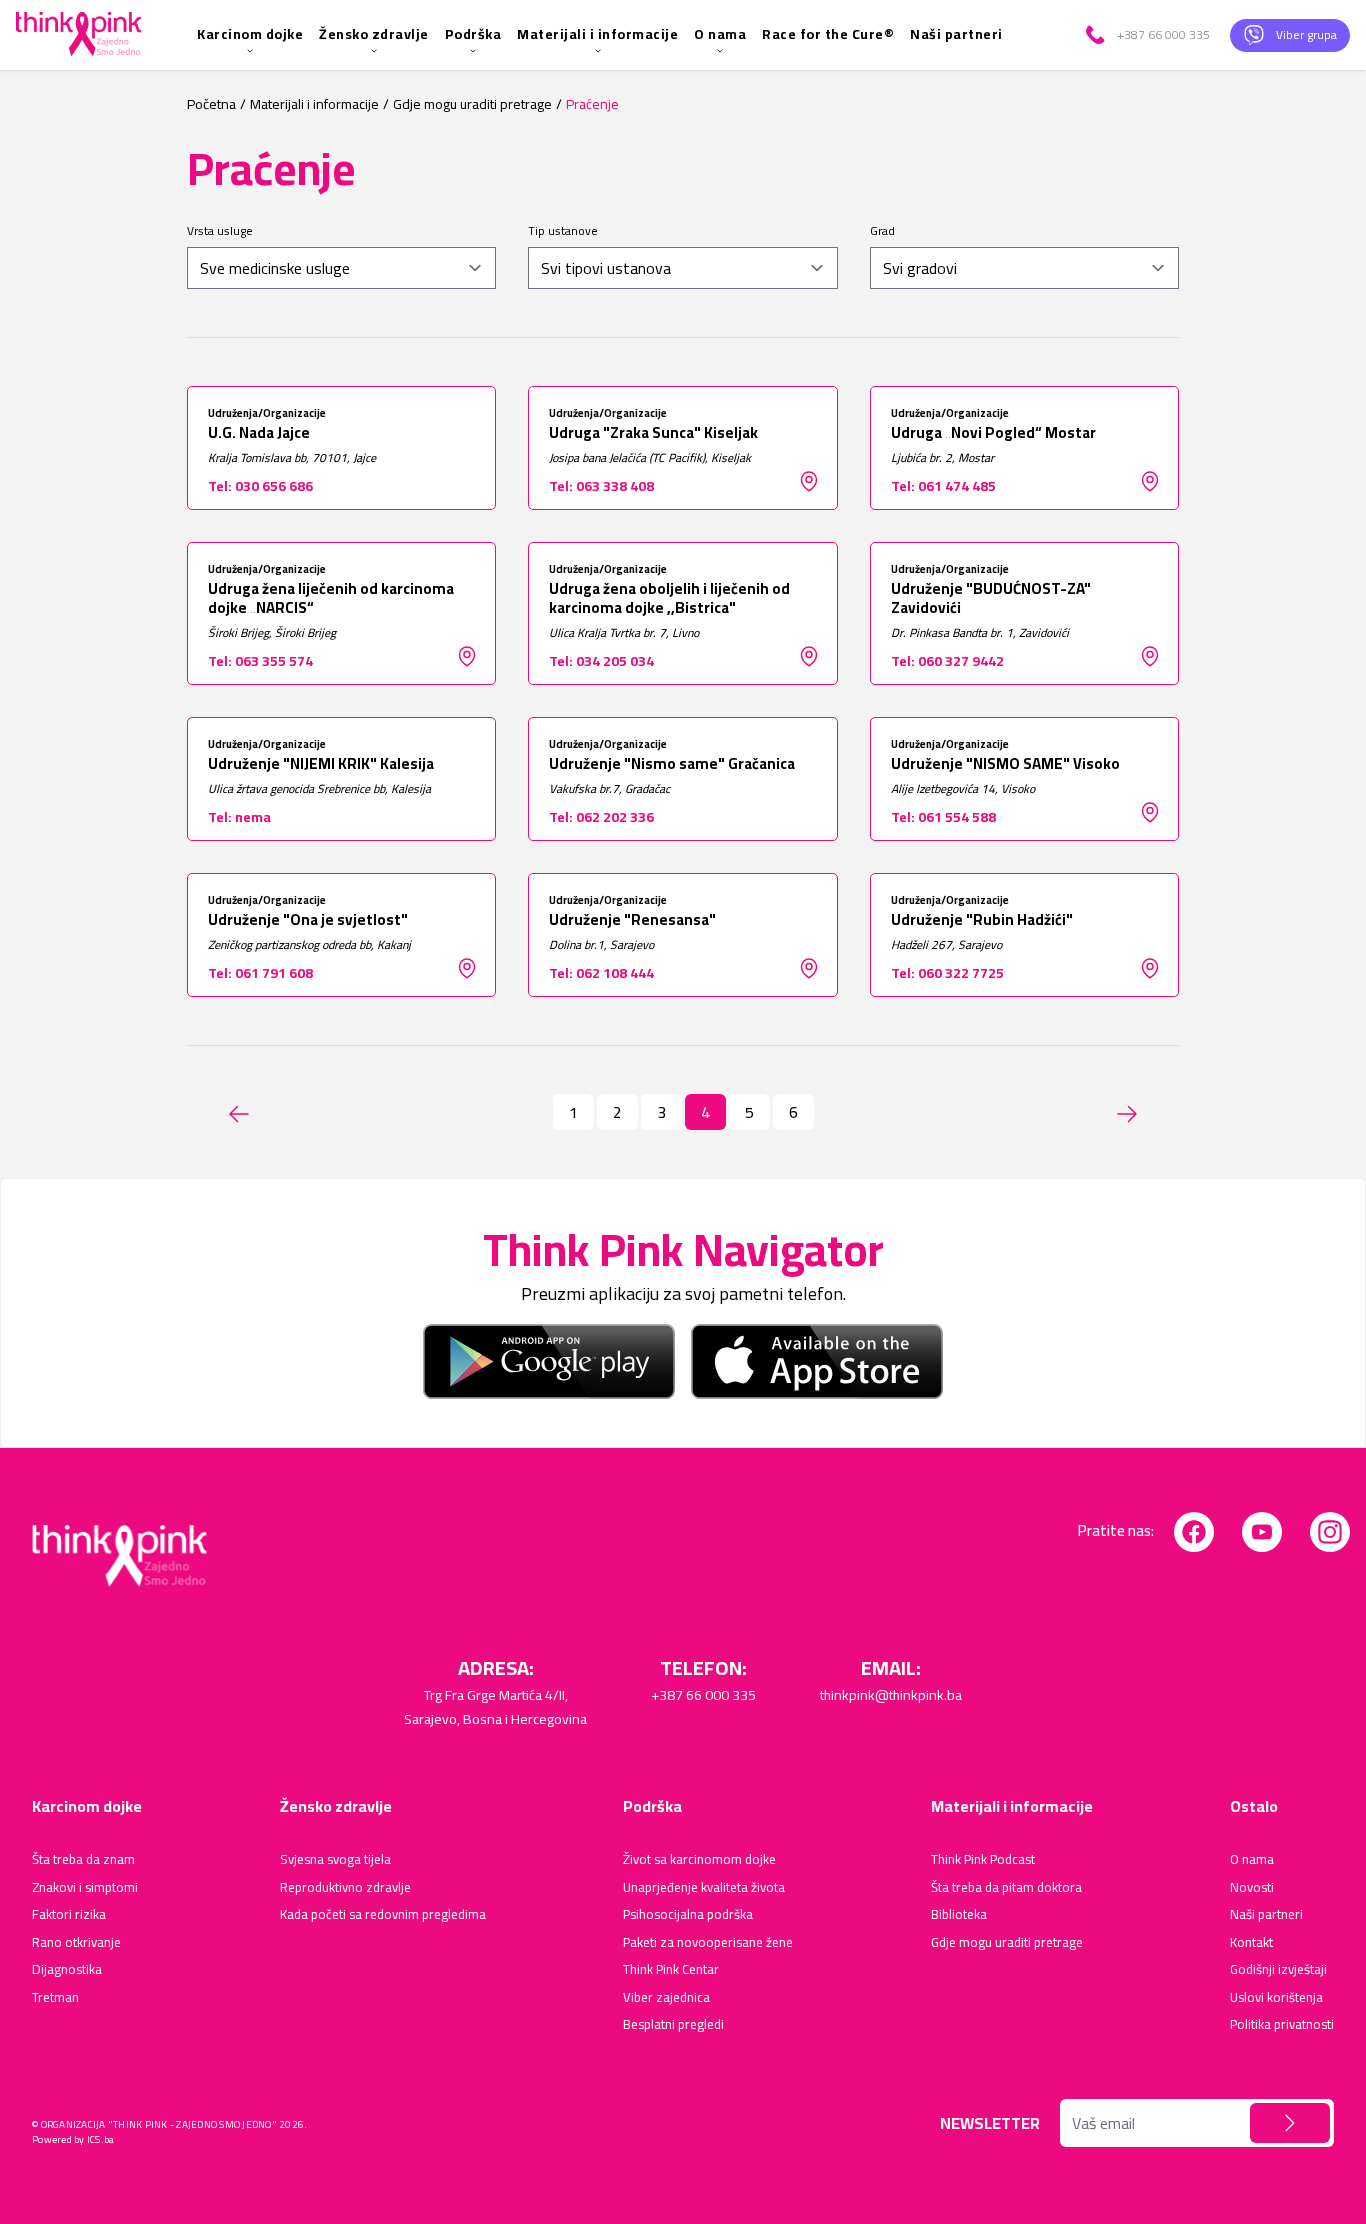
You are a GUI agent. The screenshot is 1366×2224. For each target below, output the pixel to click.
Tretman (55, 1998)
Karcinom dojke (250, 34)
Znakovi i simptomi (85, 1888)
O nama (720, 34)
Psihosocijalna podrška (688, 1915)
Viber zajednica (666, 1998)
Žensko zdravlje (374, 34)
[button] (1290, 2123)
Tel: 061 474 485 (943, 486)
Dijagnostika (67, 1970)
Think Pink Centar (671, 1970)
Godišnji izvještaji (1278, 1970)
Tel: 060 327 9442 (947, 661)
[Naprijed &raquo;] (1127, 1114)
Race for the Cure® (828, 34)
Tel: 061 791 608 (260, 973)
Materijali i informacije (597, 34)
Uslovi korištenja (1276, 1998)
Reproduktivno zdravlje (345, 1888)
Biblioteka (959, 1915)
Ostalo (1254, 1806)
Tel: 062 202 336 (601, 817)
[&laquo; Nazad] (239, 1114)
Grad (882, 231)
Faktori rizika (69, 1915)
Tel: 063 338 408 (601, 486)
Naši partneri (956, 34)
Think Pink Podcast (983, 1860)
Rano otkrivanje (76, 1943)
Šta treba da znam (83, 1860)
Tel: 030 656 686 (260, 486)
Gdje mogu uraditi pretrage (472, 104)
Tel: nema (239, 817)
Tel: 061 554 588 (943, 817)
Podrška (473, 34)
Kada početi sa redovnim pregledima (383, 1915)
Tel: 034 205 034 (601, 661)
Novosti (1252, 1888)
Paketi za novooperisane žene (708, 1943)
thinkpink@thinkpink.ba (891, 1695)
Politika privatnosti (1282, 2025)
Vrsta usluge (220, 231)
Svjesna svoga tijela (335, 1860)
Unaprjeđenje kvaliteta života (704, 1888)
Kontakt (1251, 1943)
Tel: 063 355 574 (260, 661)
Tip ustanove (563, 231)
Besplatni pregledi (673, 2025)
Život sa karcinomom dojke (699, 1860)
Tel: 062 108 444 (601, 973)
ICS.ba (101, 2139)
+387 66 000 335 (703, 1695)
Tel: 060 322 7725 (947, 973)
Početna (211, 104)
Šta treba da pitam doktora (1006, 1888)
